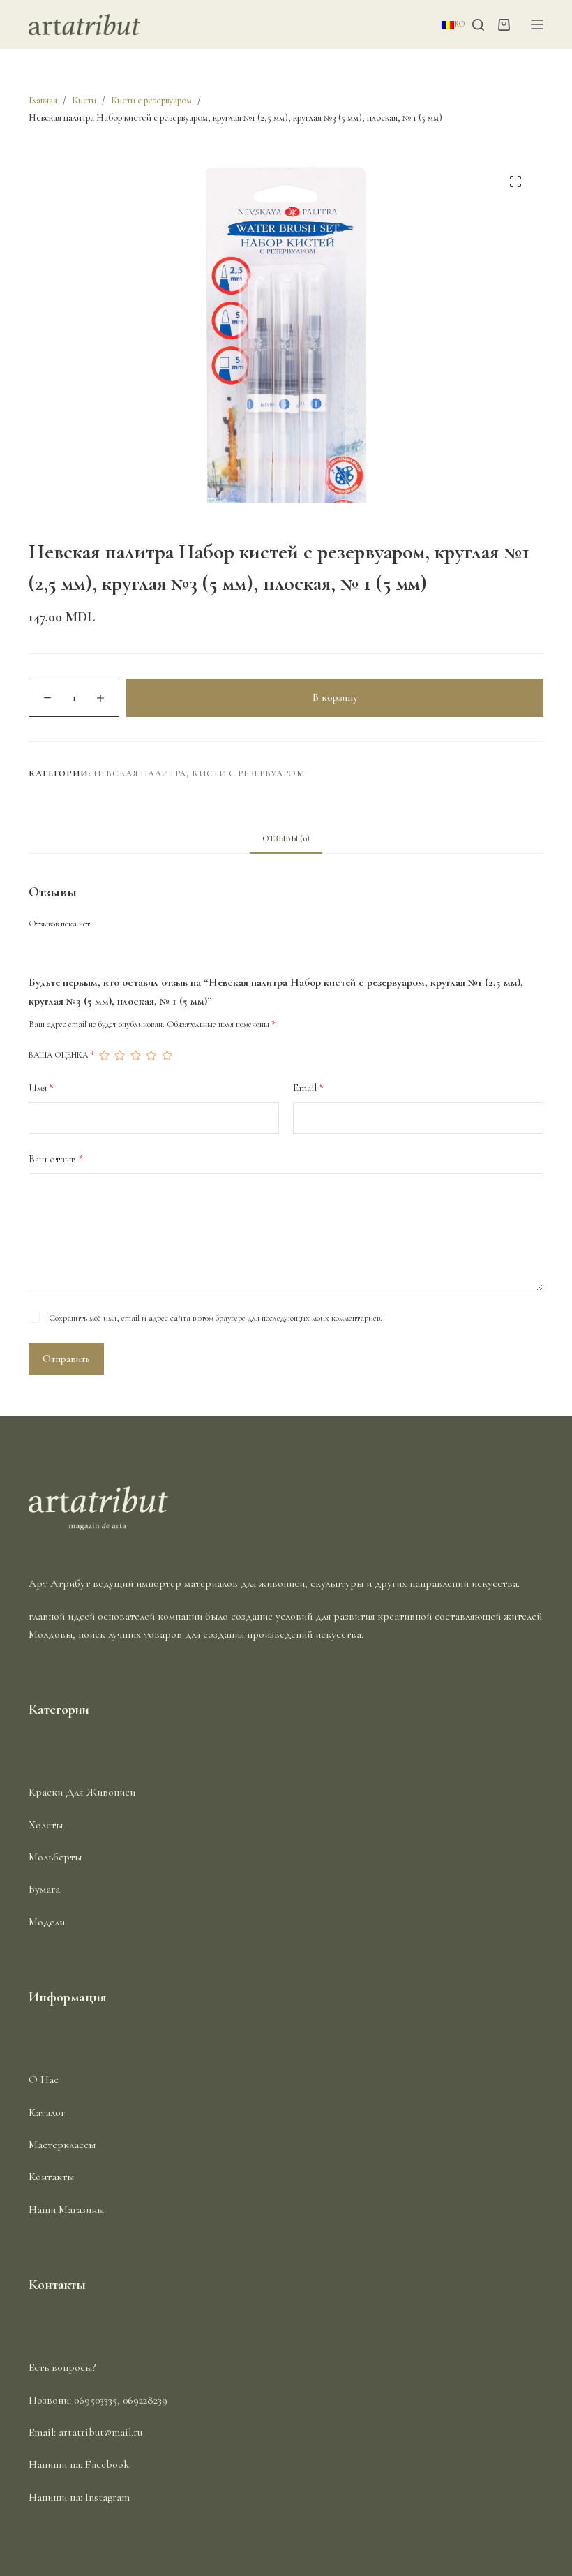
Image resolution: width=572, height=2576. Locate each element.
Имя (42, 1088)
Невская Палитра (140, 773)
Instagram (107, 2497)
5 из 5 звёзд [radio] (167, 1056)
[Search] (478, 25)
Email (309, 1088)
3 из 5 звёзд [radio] (135, 1056)
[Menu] (537, 24)
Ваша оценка (61, 1055)
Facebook (107, 2464)
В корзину (335, 697)
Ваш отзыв (56, 1159)
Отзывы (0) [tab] (286, 838)
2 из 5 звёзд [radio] (119, 1056)
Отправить (66, 1359)
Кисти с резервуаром (248, 773)
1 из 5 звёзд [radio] (104, 1056)
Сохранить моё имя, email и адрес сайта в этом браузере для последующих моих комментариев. (216, 1318)
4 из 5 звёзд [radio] (151, 1056)
